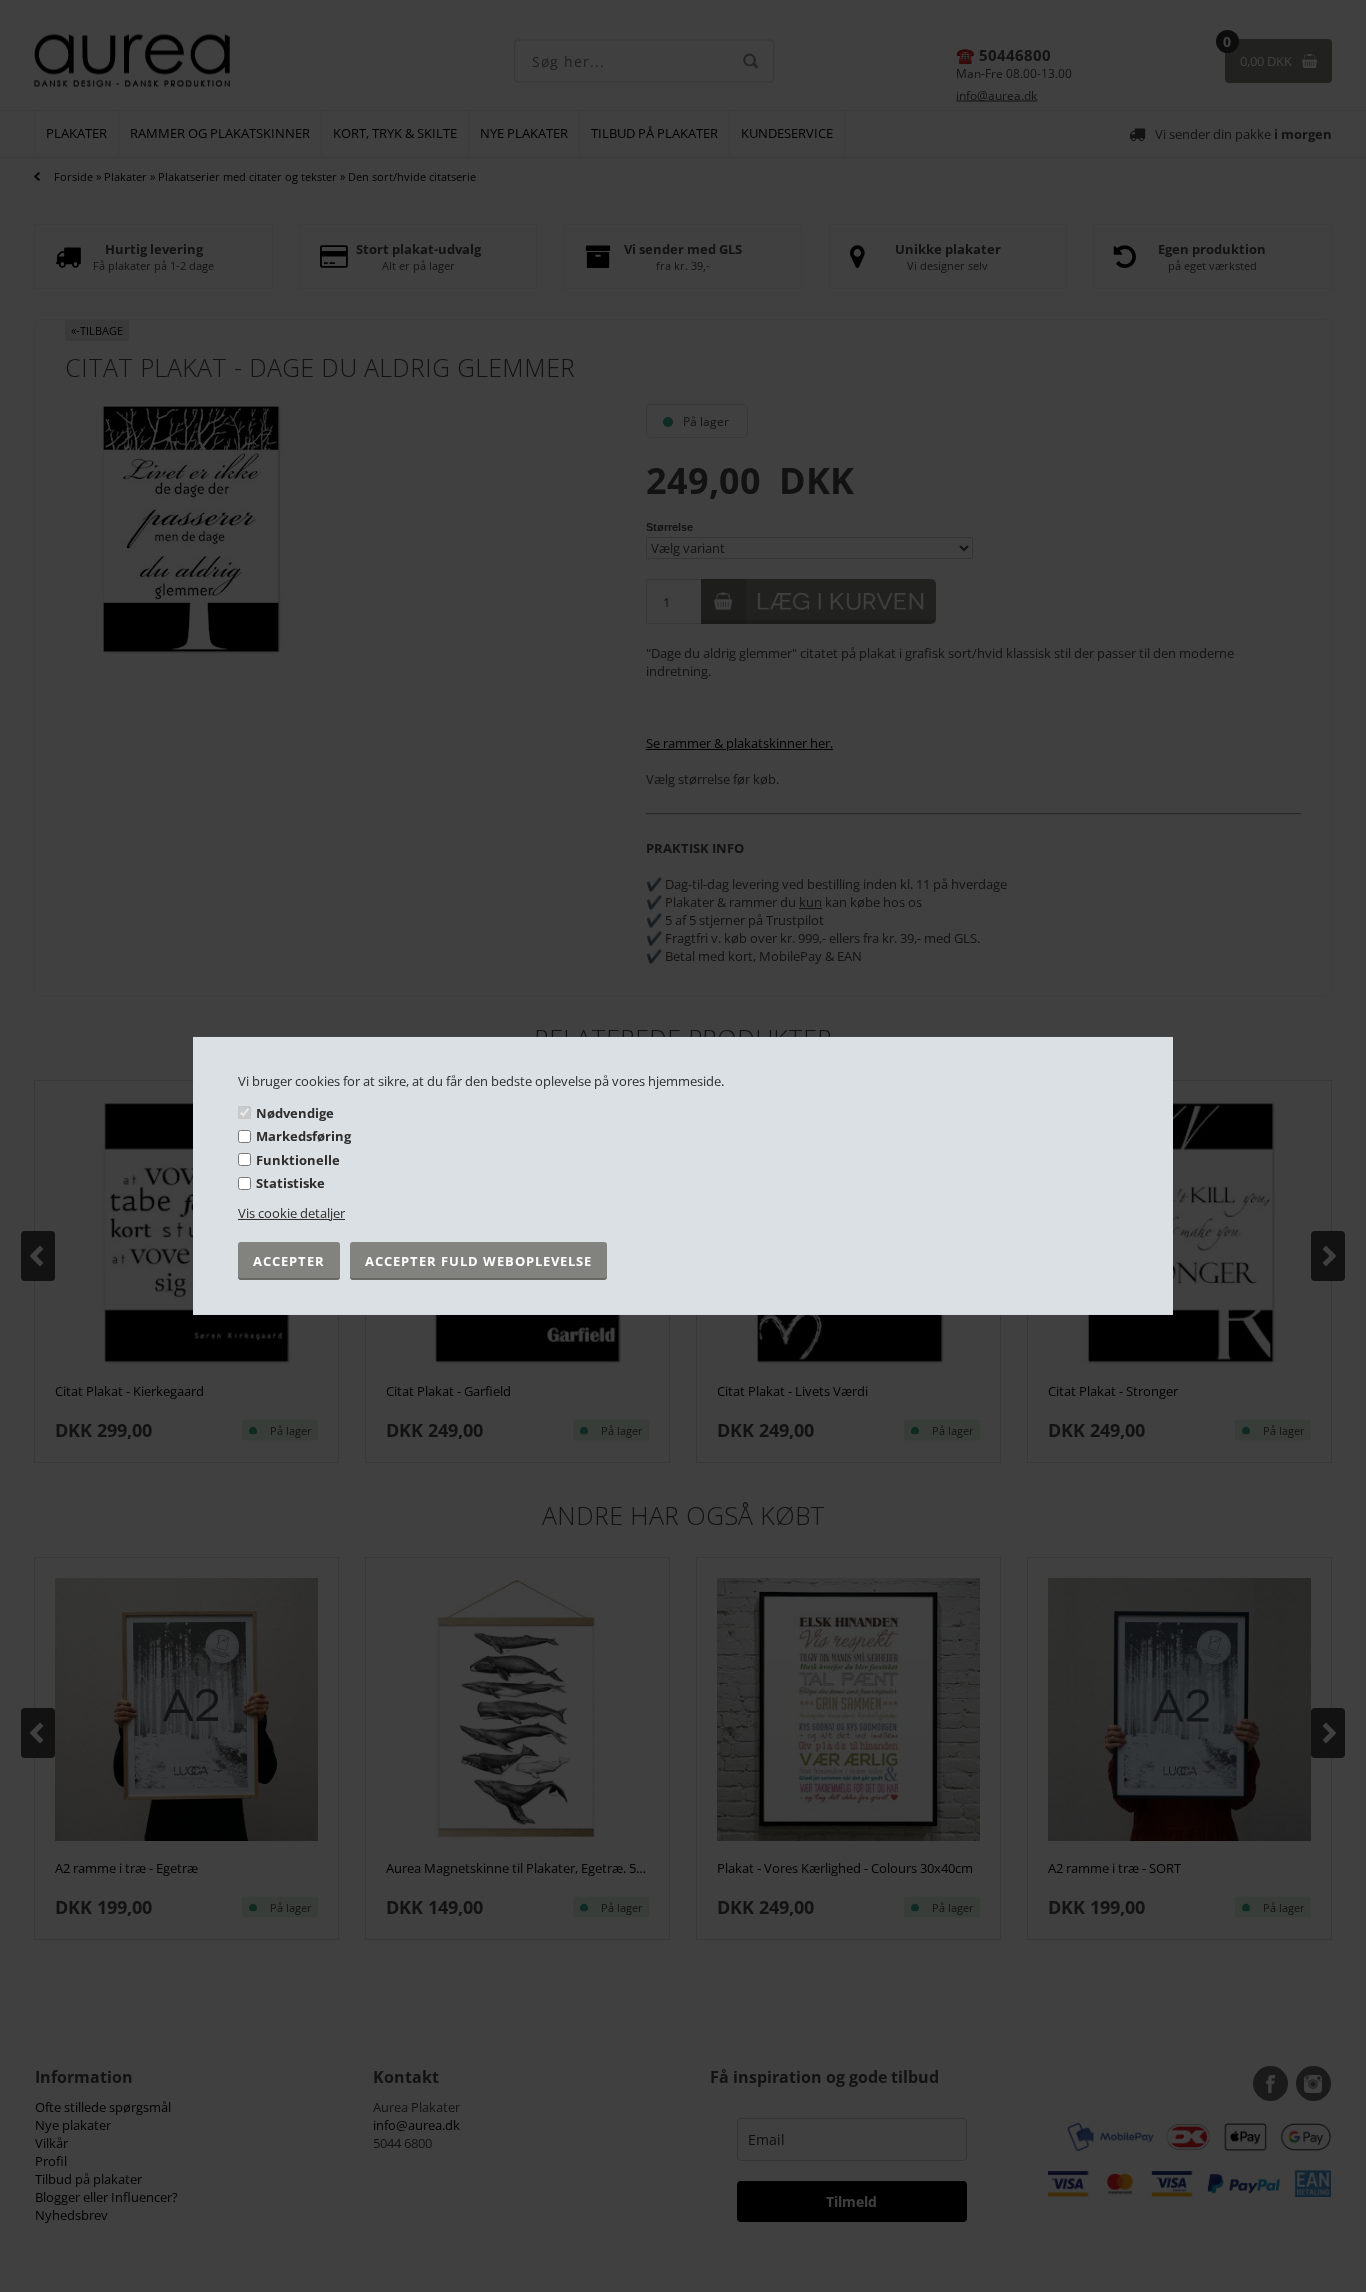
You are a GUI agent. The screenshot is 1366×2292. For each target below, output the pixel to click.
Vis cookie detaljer (291, 1213)
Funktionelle (298, 1160)
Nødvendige (295, 1112)
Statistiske (290, 1183)
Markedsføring (303, 1136)
